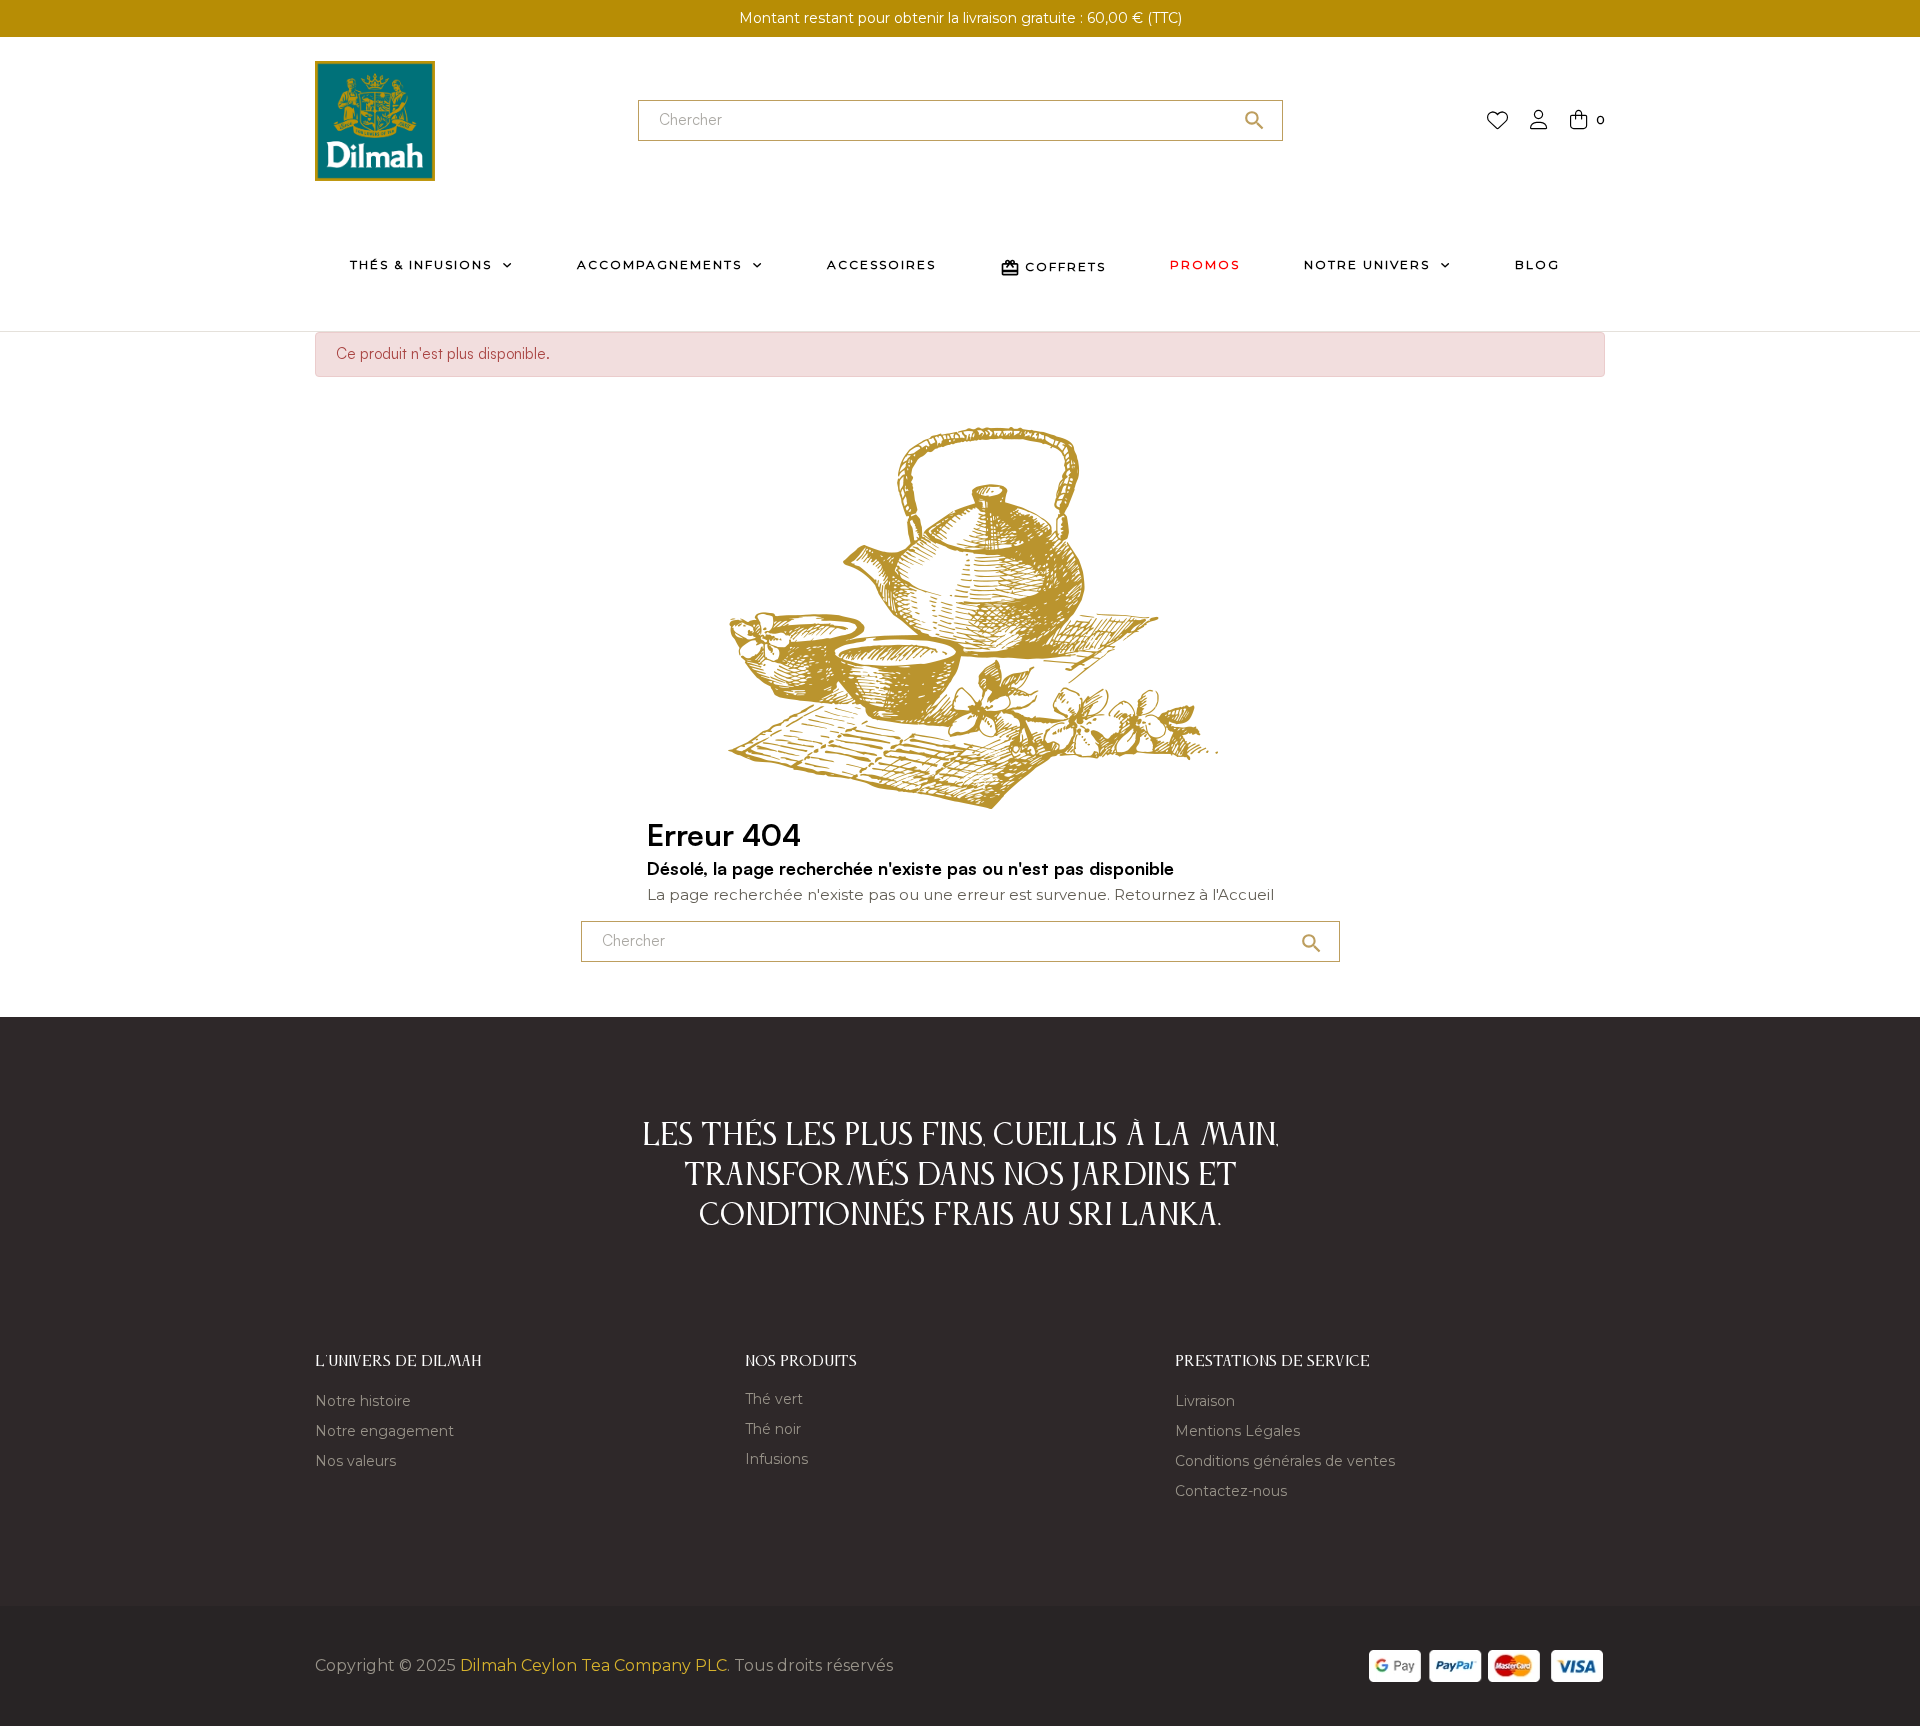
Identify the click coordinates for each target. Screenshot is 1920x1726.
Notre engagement (384, 1431)
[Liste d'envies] (1497, 121)
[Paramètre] (1539, 121)
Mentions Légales (1237, 1431)
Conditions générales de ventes (1285, 1461)
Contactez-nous (1231, 1491)
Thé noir (773, 1429)
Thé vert (774, 1399)
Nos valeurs (355, 1461)
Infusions (776, 1459)
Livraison (1205, 1401)
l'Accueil (1243, 894)
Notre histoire (363, 1401)
